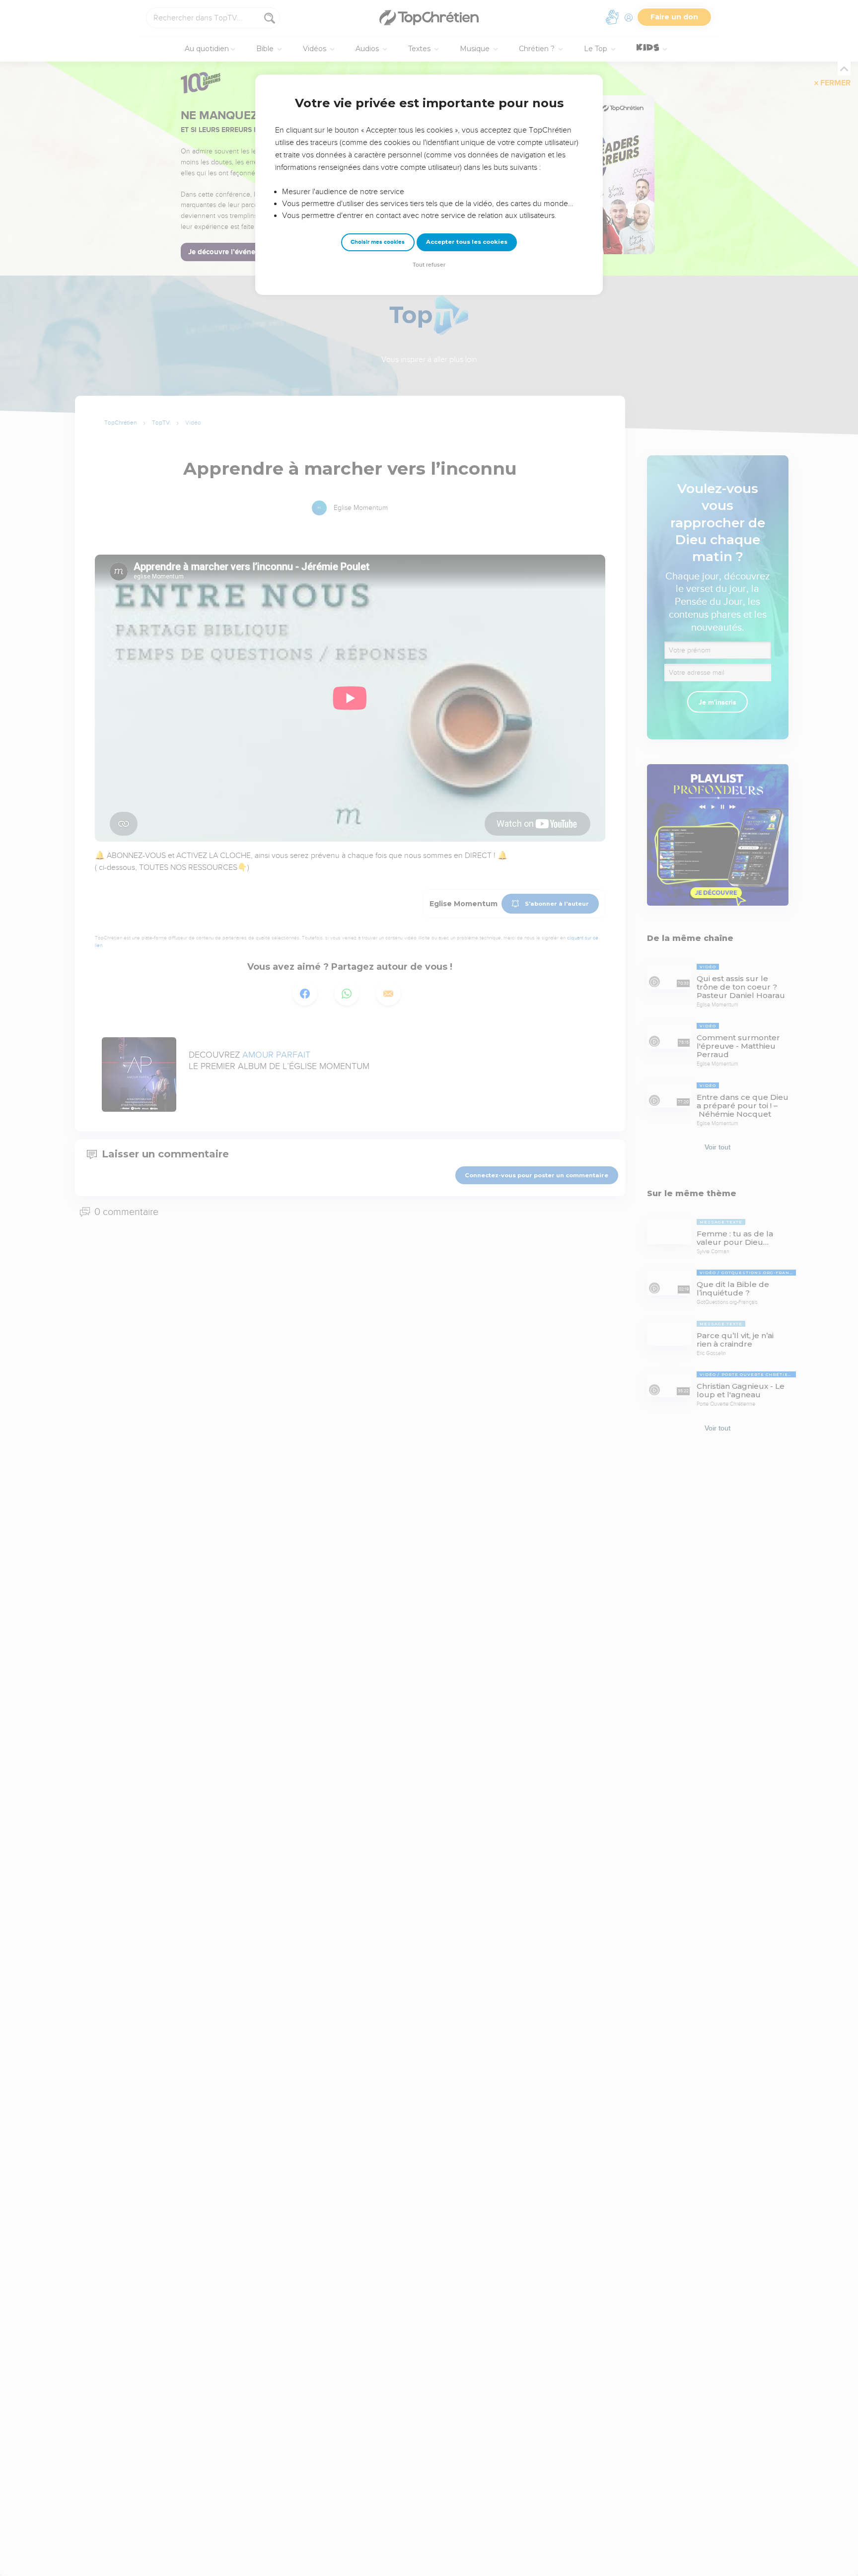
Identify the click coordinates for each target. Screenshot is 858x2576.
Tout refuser (429, 265)
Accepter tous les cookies (467, 242)
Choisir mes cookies (378, 242)
